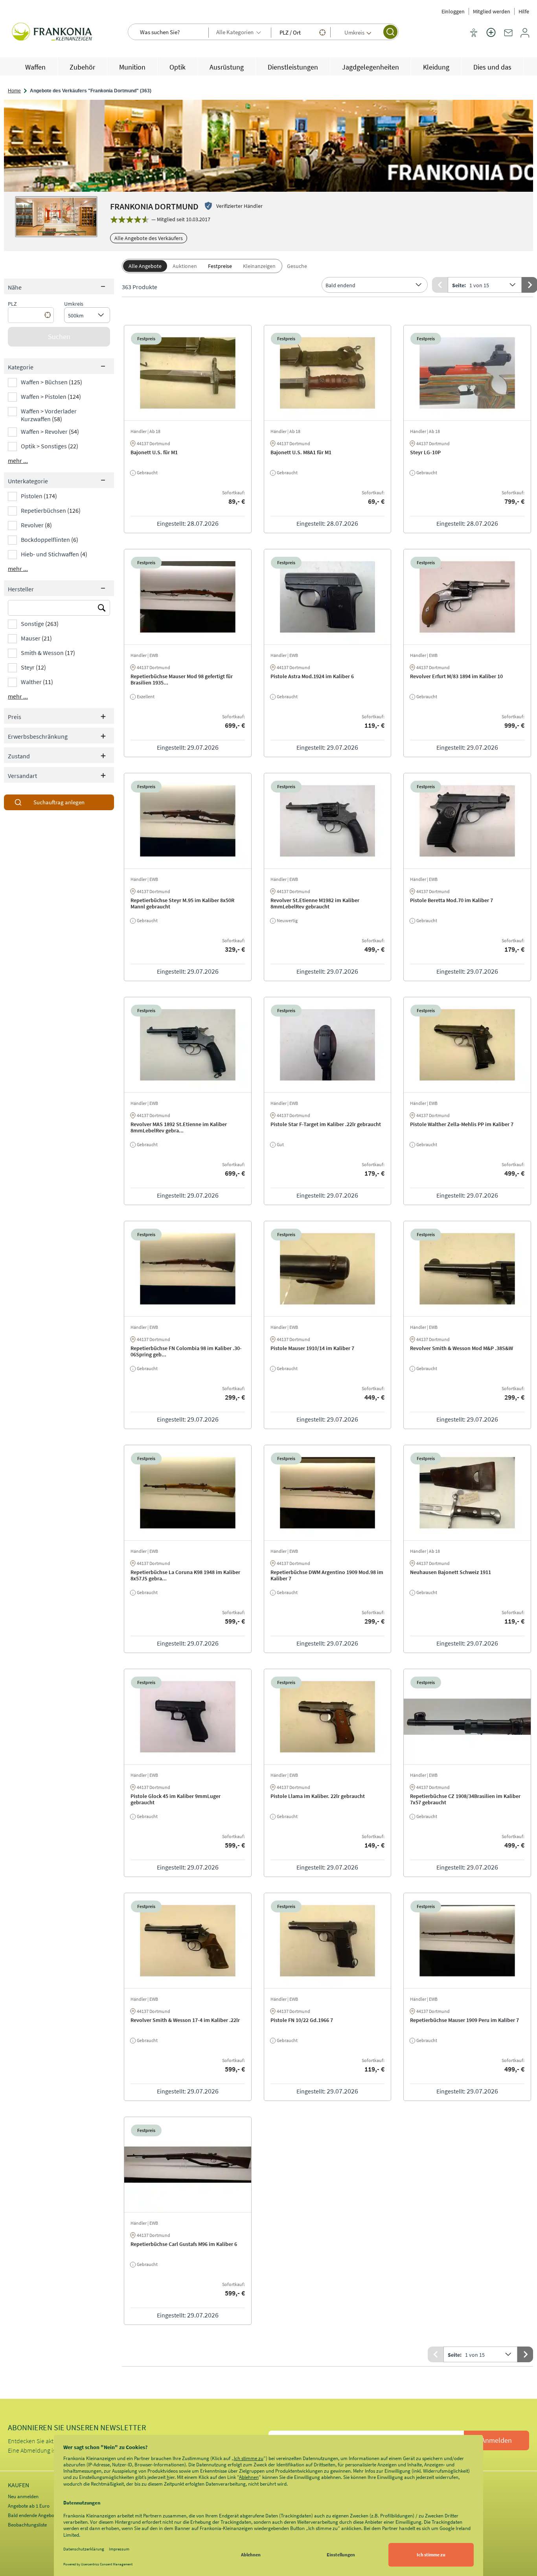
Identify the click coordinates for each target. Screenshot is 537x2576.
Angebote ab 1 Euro (29, 2506)
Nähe (15, 287)
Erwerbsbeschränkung (38, 736)
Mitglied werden (492, 11)
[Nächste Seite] (525, 2354)
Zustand (19, 756)
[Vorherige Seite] (440, 285)
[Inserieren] (491, 37)
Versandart (22, 776)
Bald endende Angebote (33, 2515)
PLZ (12, 304)
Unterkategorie (28, 481)
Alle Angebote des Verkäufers (149, 238)
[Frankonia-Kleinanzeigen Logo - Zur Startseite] (53, 33)
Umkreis (74, 304)
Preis (15, 717)
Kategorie (21, 367)
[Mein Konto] (525, 36)
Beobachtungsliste (27, 2525)
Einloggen (453, 11)
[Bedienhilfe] (474, 33)
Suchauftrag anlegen (59, 802)
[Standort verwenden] (322, 32)
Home (14, 91)
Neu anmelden (23, 2496)
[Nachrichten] (508, 36)
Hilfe (524, 11)
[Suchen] (390, 32)
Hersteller (21, 589)
